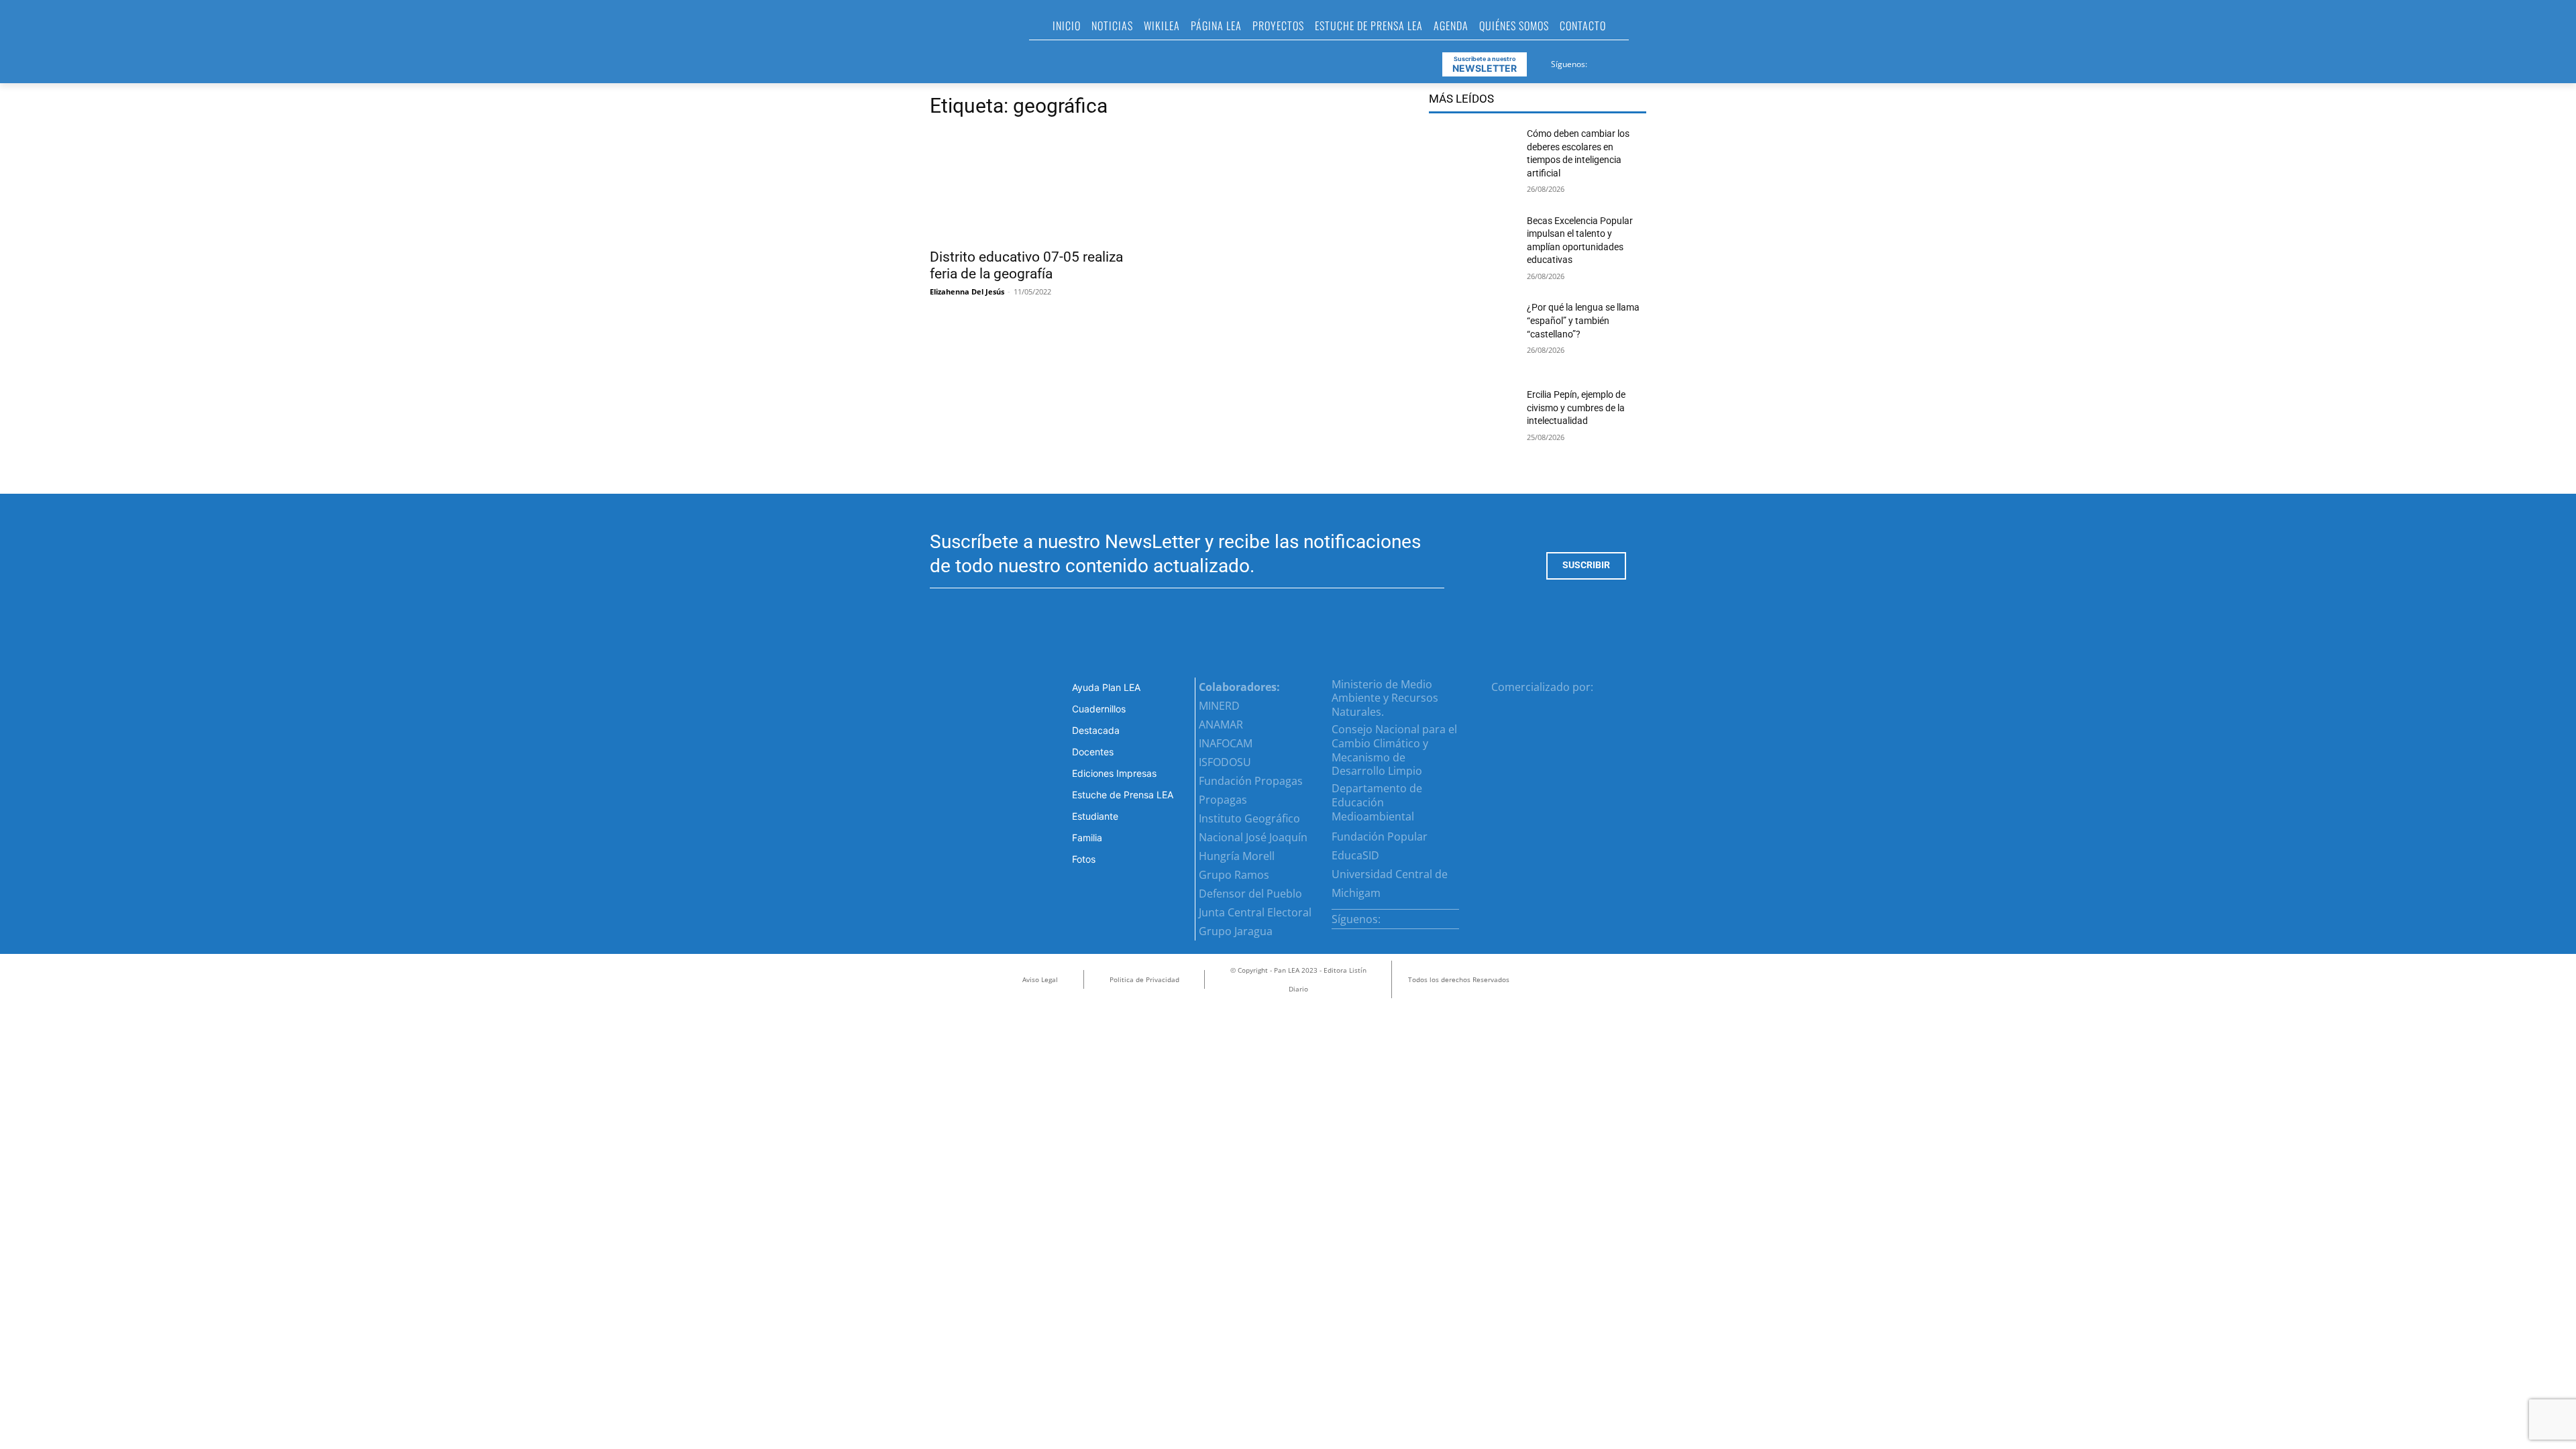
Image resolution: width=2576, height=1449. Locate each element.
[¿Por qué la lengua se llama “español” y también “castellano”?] (1472, 336)
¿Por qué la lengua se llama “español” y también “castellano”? (1583, 320)
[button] (1645, 30)
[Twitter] (1631, 62)
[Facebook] (1599, 62)
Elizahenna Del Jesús (967, 291)
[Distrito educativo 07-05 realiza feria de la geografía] (1038, 186)
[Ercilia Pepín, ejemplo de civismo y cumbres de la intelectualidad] (1472, 423)
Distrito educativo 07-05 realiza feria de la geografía (1026, 265)
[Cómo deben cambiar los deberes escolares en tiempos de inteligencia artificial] (1472, 162)
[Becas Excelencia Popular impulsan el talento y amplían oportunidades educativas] (1472, 250)
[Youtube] (1648, 62)
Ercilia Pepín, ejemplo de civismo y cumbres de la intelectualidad (1576, 408)
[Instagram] (1615, 62)
